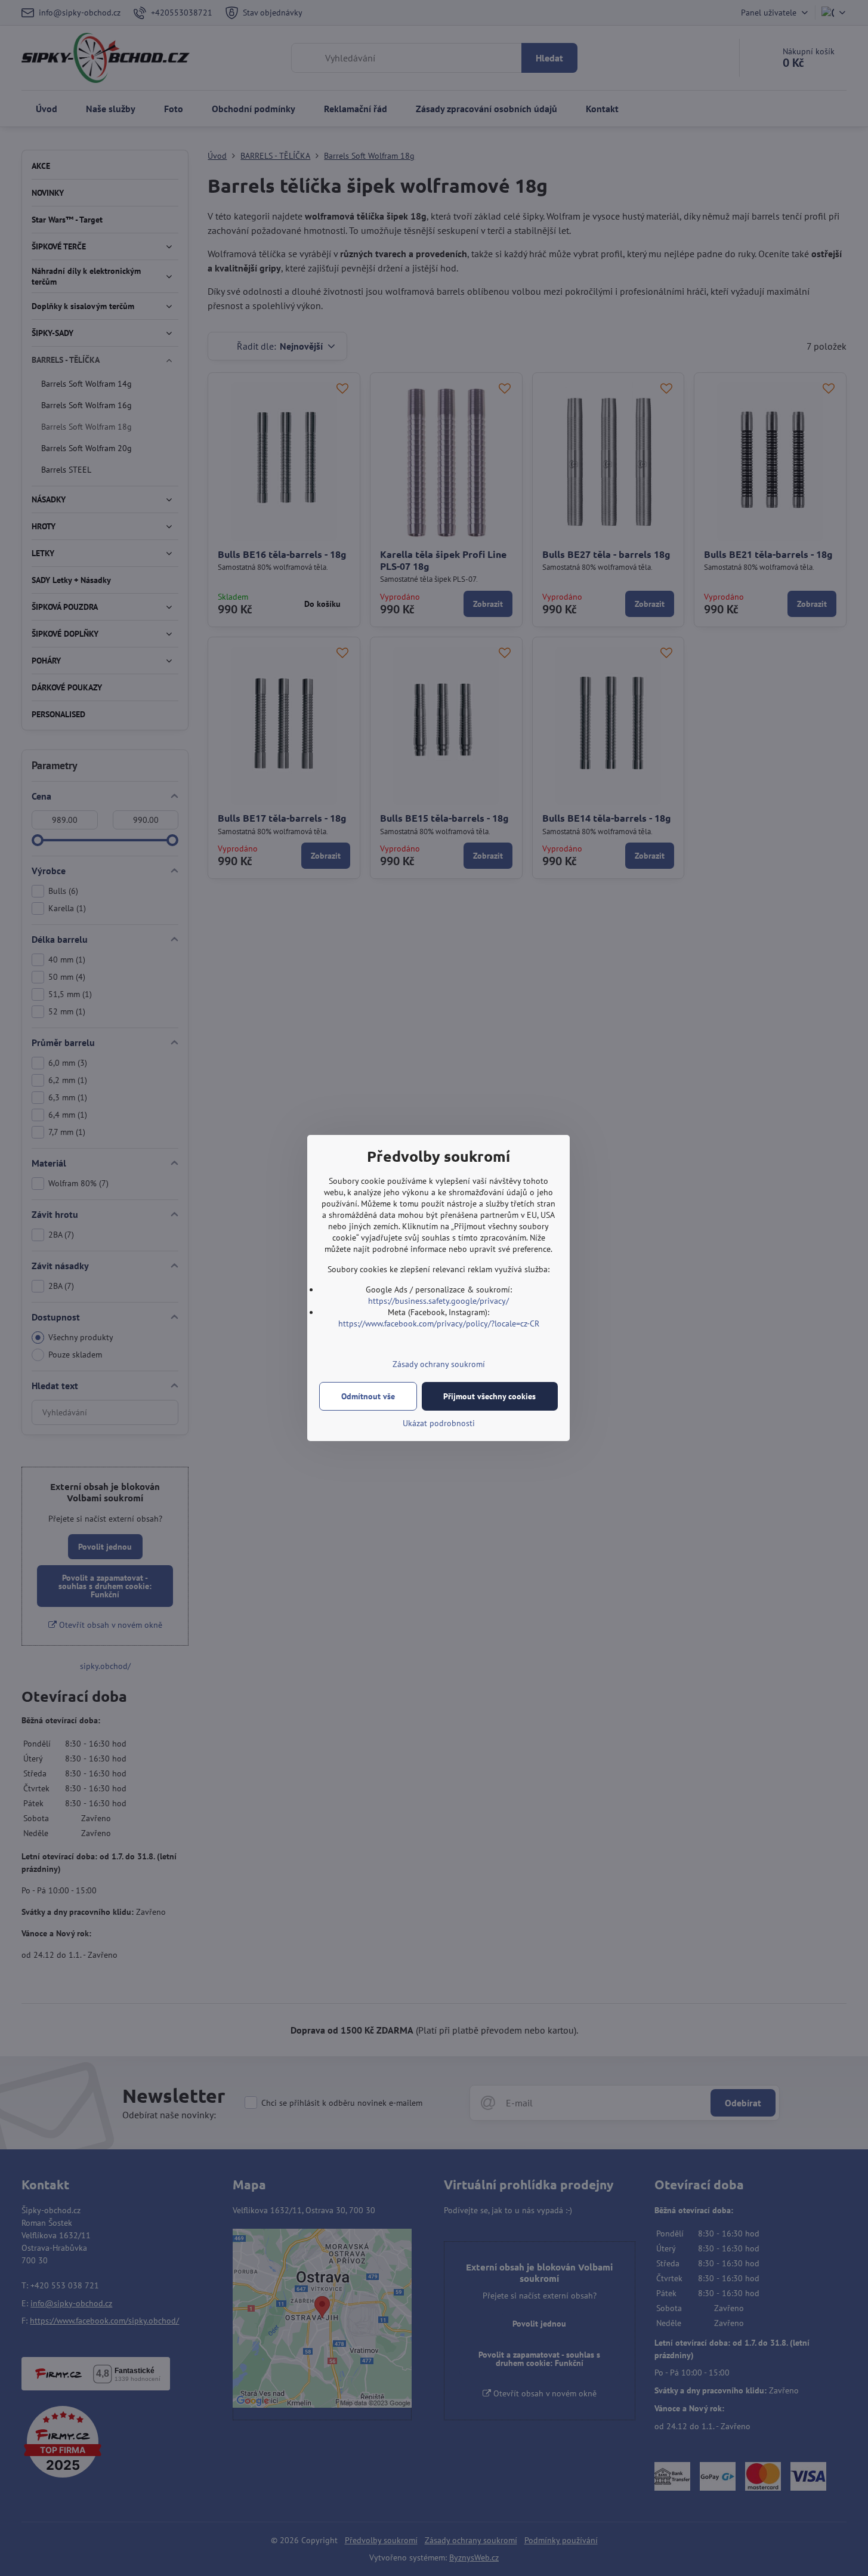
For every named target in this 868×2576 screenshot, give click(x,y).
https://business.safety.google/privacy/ (438, 1301)
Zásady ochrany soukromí (439, 1364)
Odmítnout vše (368, 1396)
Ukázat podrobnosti (439, 1423)
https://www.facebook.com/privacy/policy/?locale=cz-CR (439, 1324)
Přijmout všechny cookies (489, 1396)
